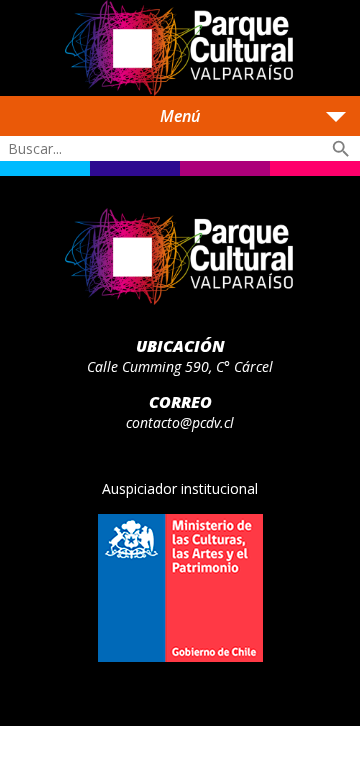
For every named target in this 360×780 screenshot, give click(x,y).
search (341, 149)
